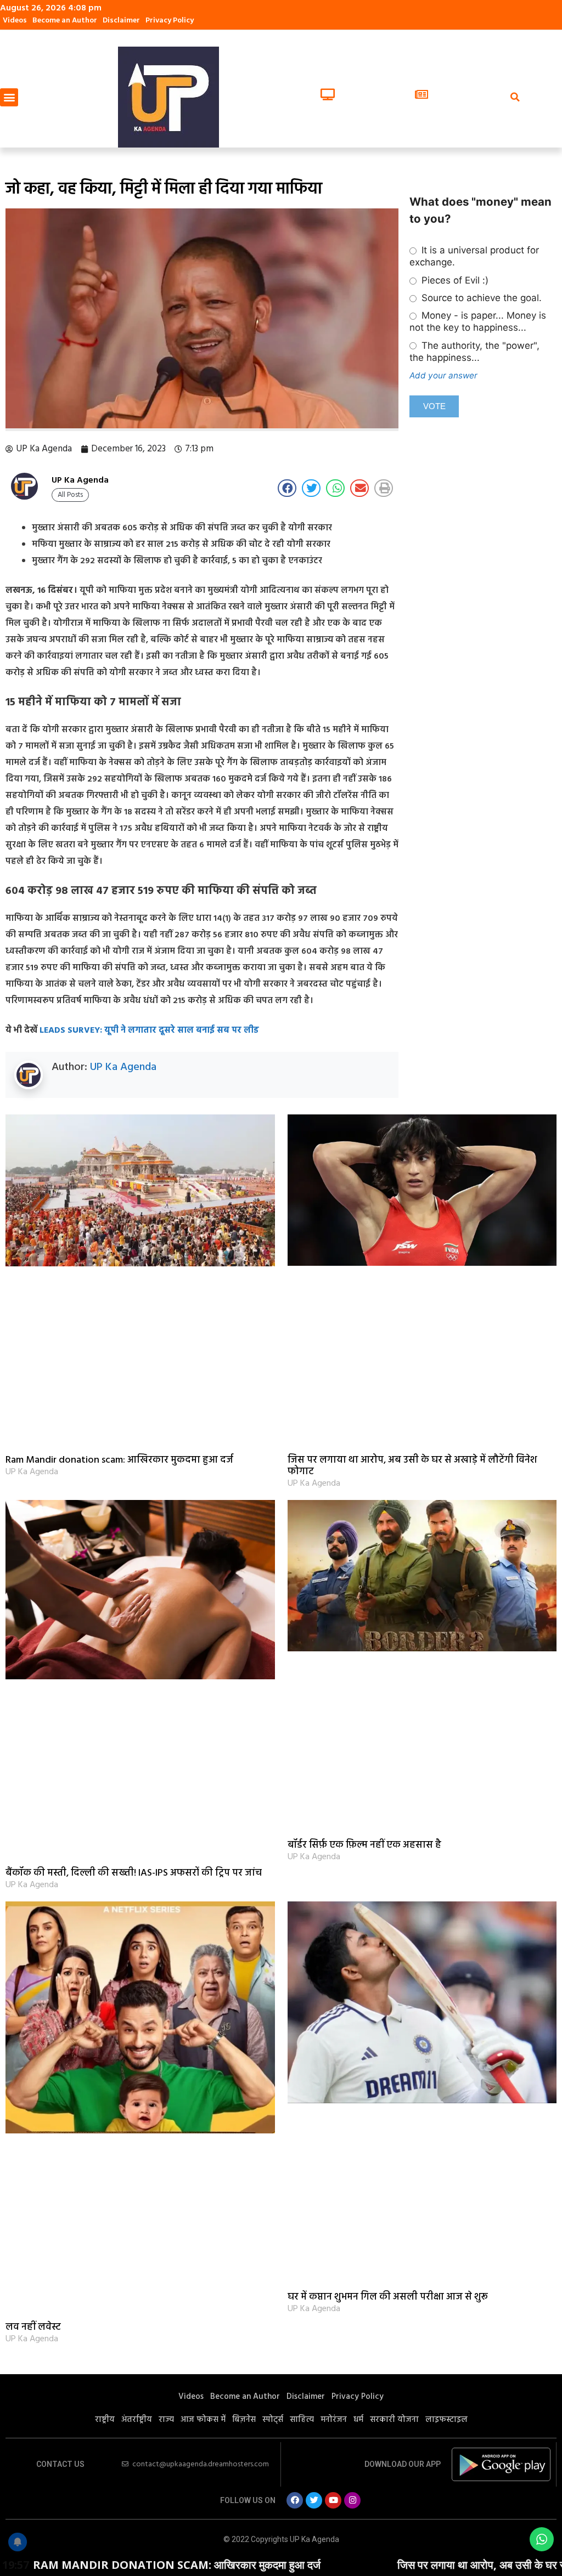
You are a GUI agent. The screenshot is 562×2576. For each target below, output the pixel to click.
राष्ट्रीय (105, 2420)
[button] (9, 97)
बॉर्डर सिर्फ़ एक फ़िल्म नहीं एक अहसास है (364, 1845)
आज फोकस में (203, 2420)
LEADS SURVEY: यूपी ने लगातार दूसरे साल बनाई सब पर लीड (149, 1031)
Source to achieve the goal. (480, 298)
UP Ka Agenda (123, 1067)
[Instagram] (352, 2500)
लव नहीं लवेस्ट (33, 2327)
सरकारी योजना (394, 2420)
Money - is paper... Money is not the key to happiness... (477, 321)
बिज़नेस (244, 2420)
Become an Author (65, 21)
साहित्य (302, 2420)
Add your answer (443, 375)
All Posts (70, 495)
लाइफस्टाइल (446, 2420)
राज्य (166, 2420)
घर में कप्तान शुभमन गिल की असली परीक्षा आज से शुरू (388, 2297)
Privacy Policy (170, 21)
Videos (15, 21)
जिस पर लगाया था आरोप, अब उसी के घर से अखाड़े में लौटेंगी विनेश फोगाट (412, 1466)
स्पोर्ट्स (273, 2420)
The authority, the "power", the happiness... (474, 352)
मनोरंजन (334, 2420)
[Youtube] (333, 2500)
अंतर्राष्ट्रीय (137, 2420)
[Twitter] (314, 2500)
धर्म (358, 2420)
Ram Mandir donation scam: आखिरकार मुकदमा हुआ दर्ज (119, 1460)
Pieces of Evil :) (454, 280)
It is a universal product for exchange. (474, 256)
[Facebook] (295, 2500)
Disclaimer (121, 21)
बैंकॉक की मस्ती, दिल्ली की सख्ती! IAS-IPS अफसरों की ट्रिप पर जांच (134, 1873)
